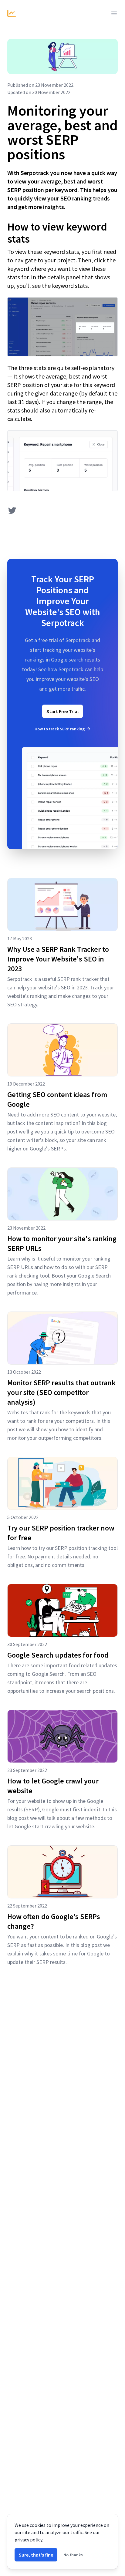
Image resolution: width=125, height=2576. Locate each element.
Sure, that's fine (36, 2555)
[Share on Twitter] (12, 510)
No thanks (73, 2555)
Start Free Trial (62, 711)
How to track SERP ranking (60, 729)
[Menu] (114, 13)
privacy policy (28, 2540)
